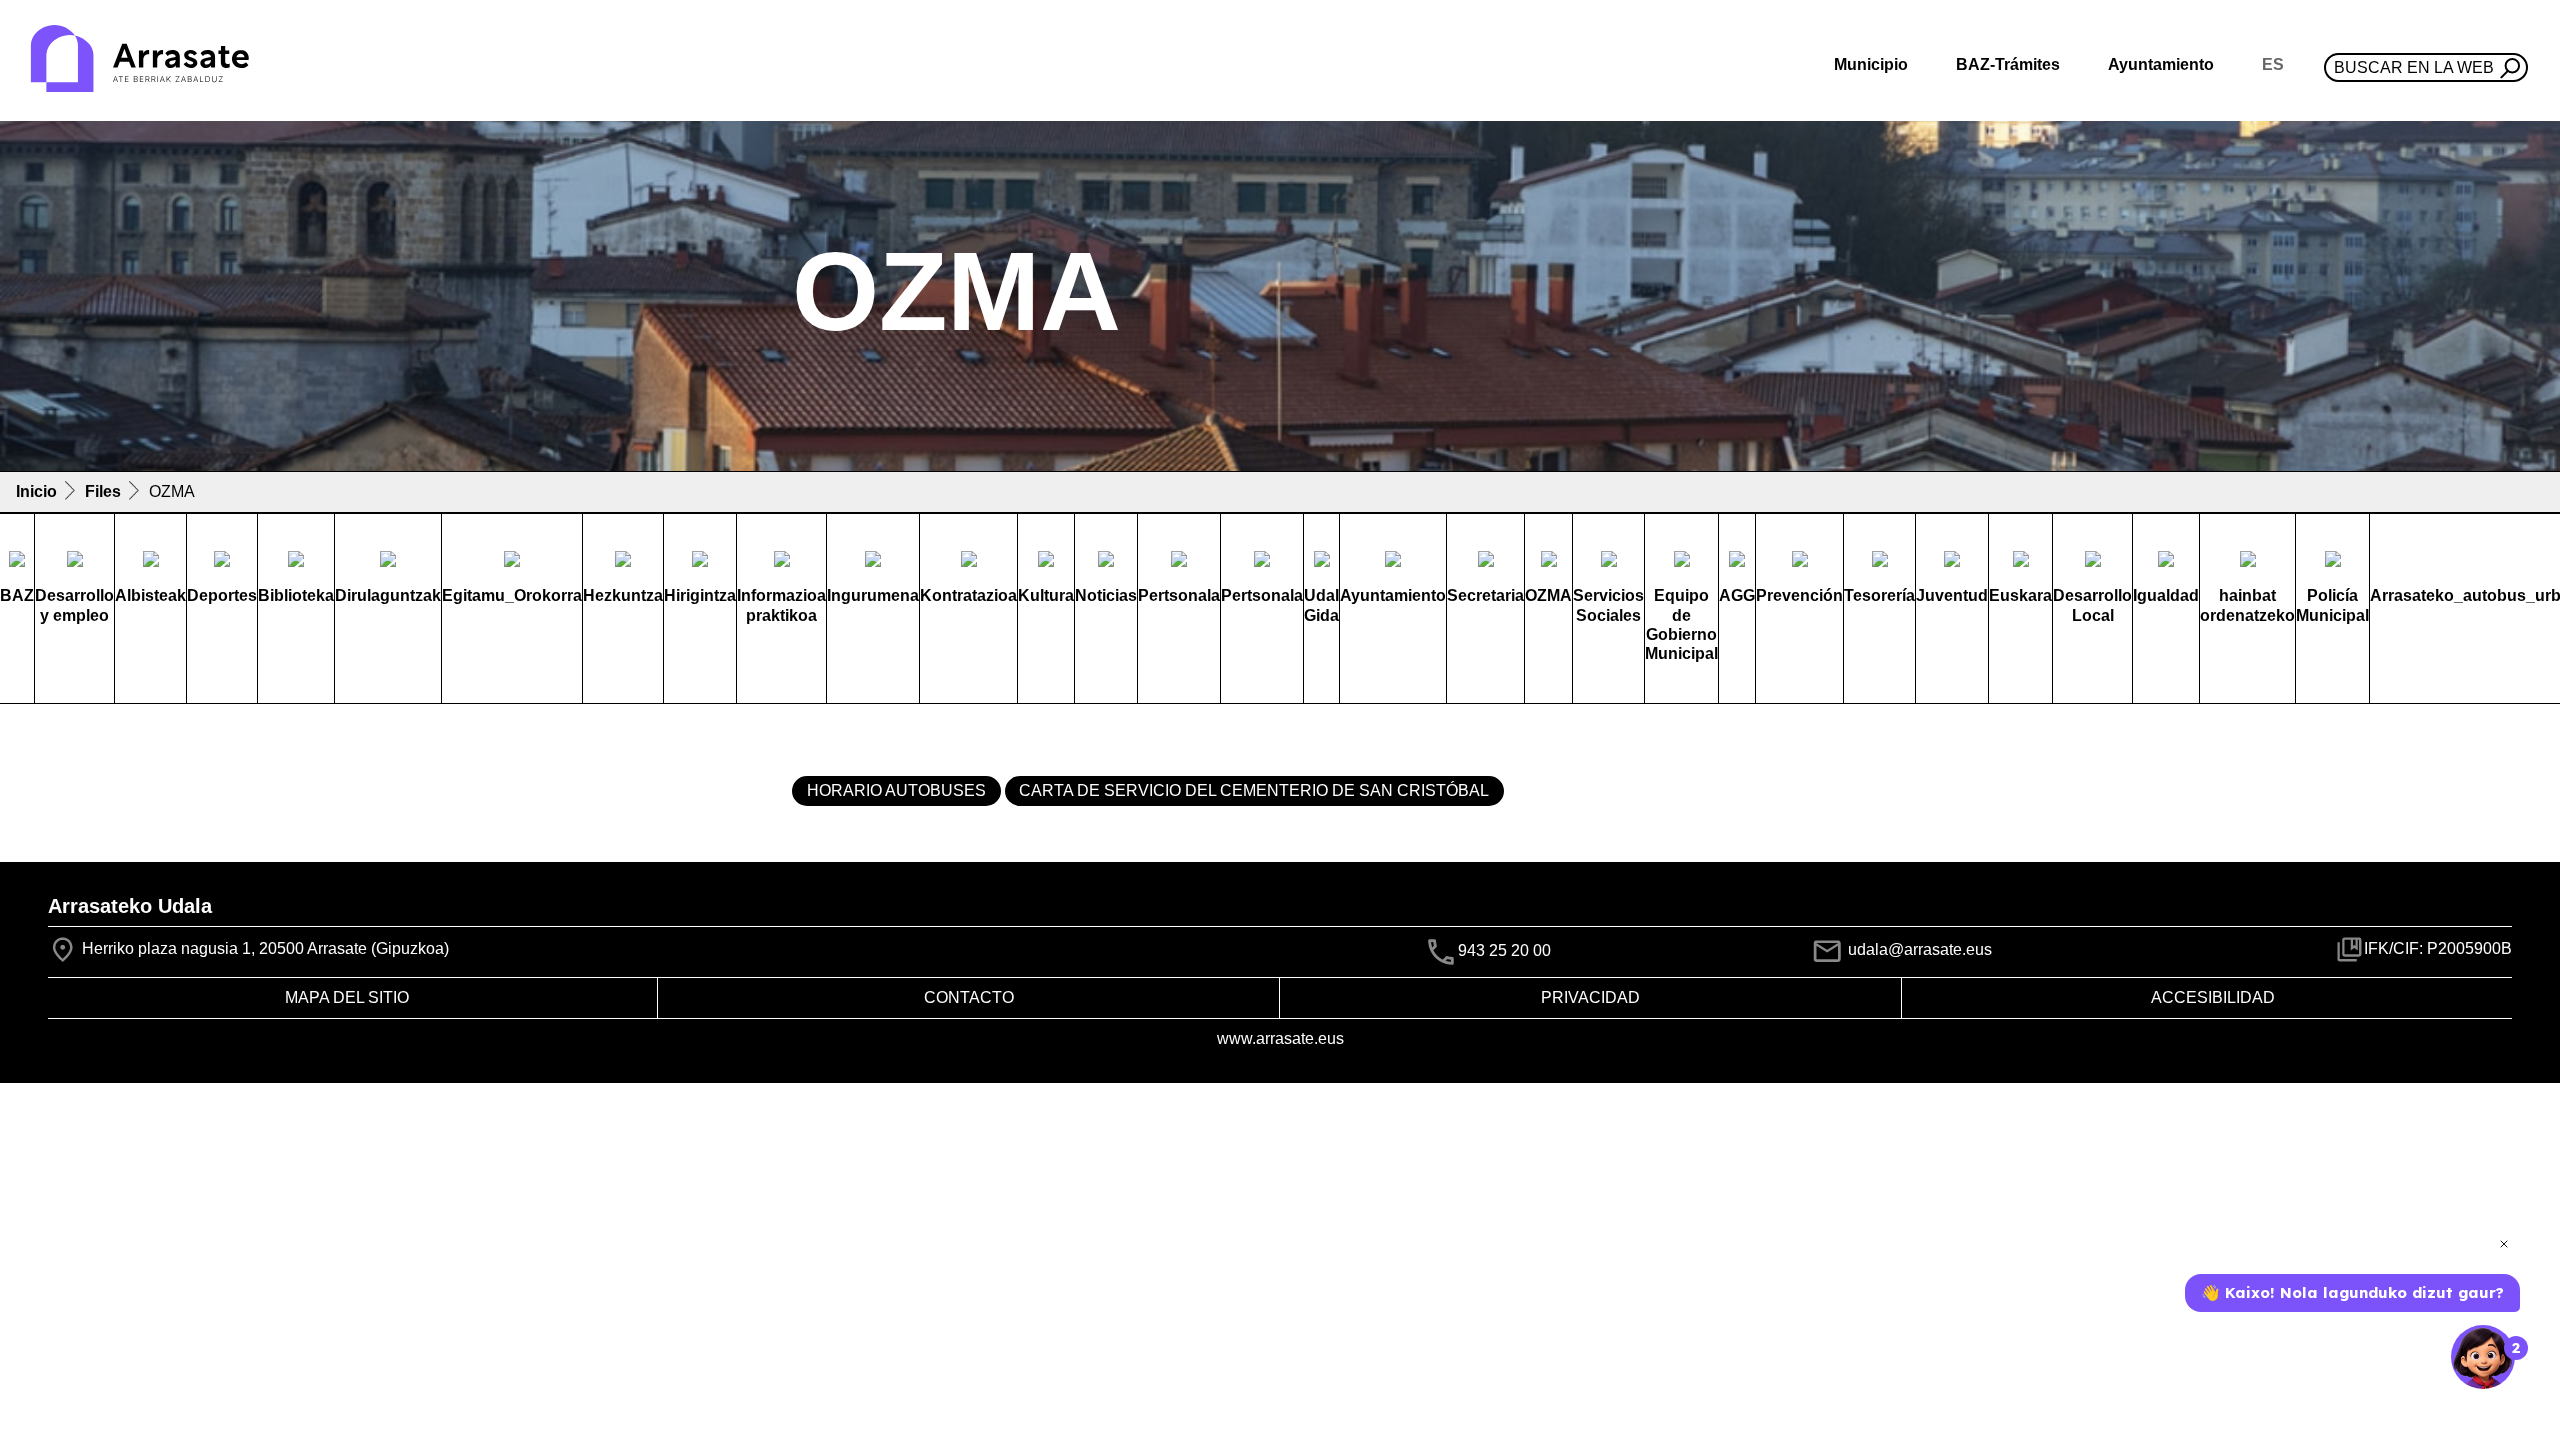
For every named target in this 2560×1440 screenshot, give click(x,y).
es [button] (2273, 64)
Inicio (36, 491)
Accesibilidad (2213, 997)
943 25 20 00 (1504, 950)
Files (103, 491)
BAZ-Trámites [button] (2008, 64)
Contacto (969, 997)
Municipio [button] (1871, 64)
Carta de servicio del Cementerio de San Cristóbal (1254, 790)
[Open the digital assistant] (2483, 1357)
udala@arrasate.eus (1918, 949)
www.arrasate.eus (1280, 1038)
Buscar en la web (2414, 67)
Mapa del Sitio (347, 997)
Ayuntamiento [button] (2161, 64)
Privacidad (1590, 997)
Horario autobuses (896, 790)
